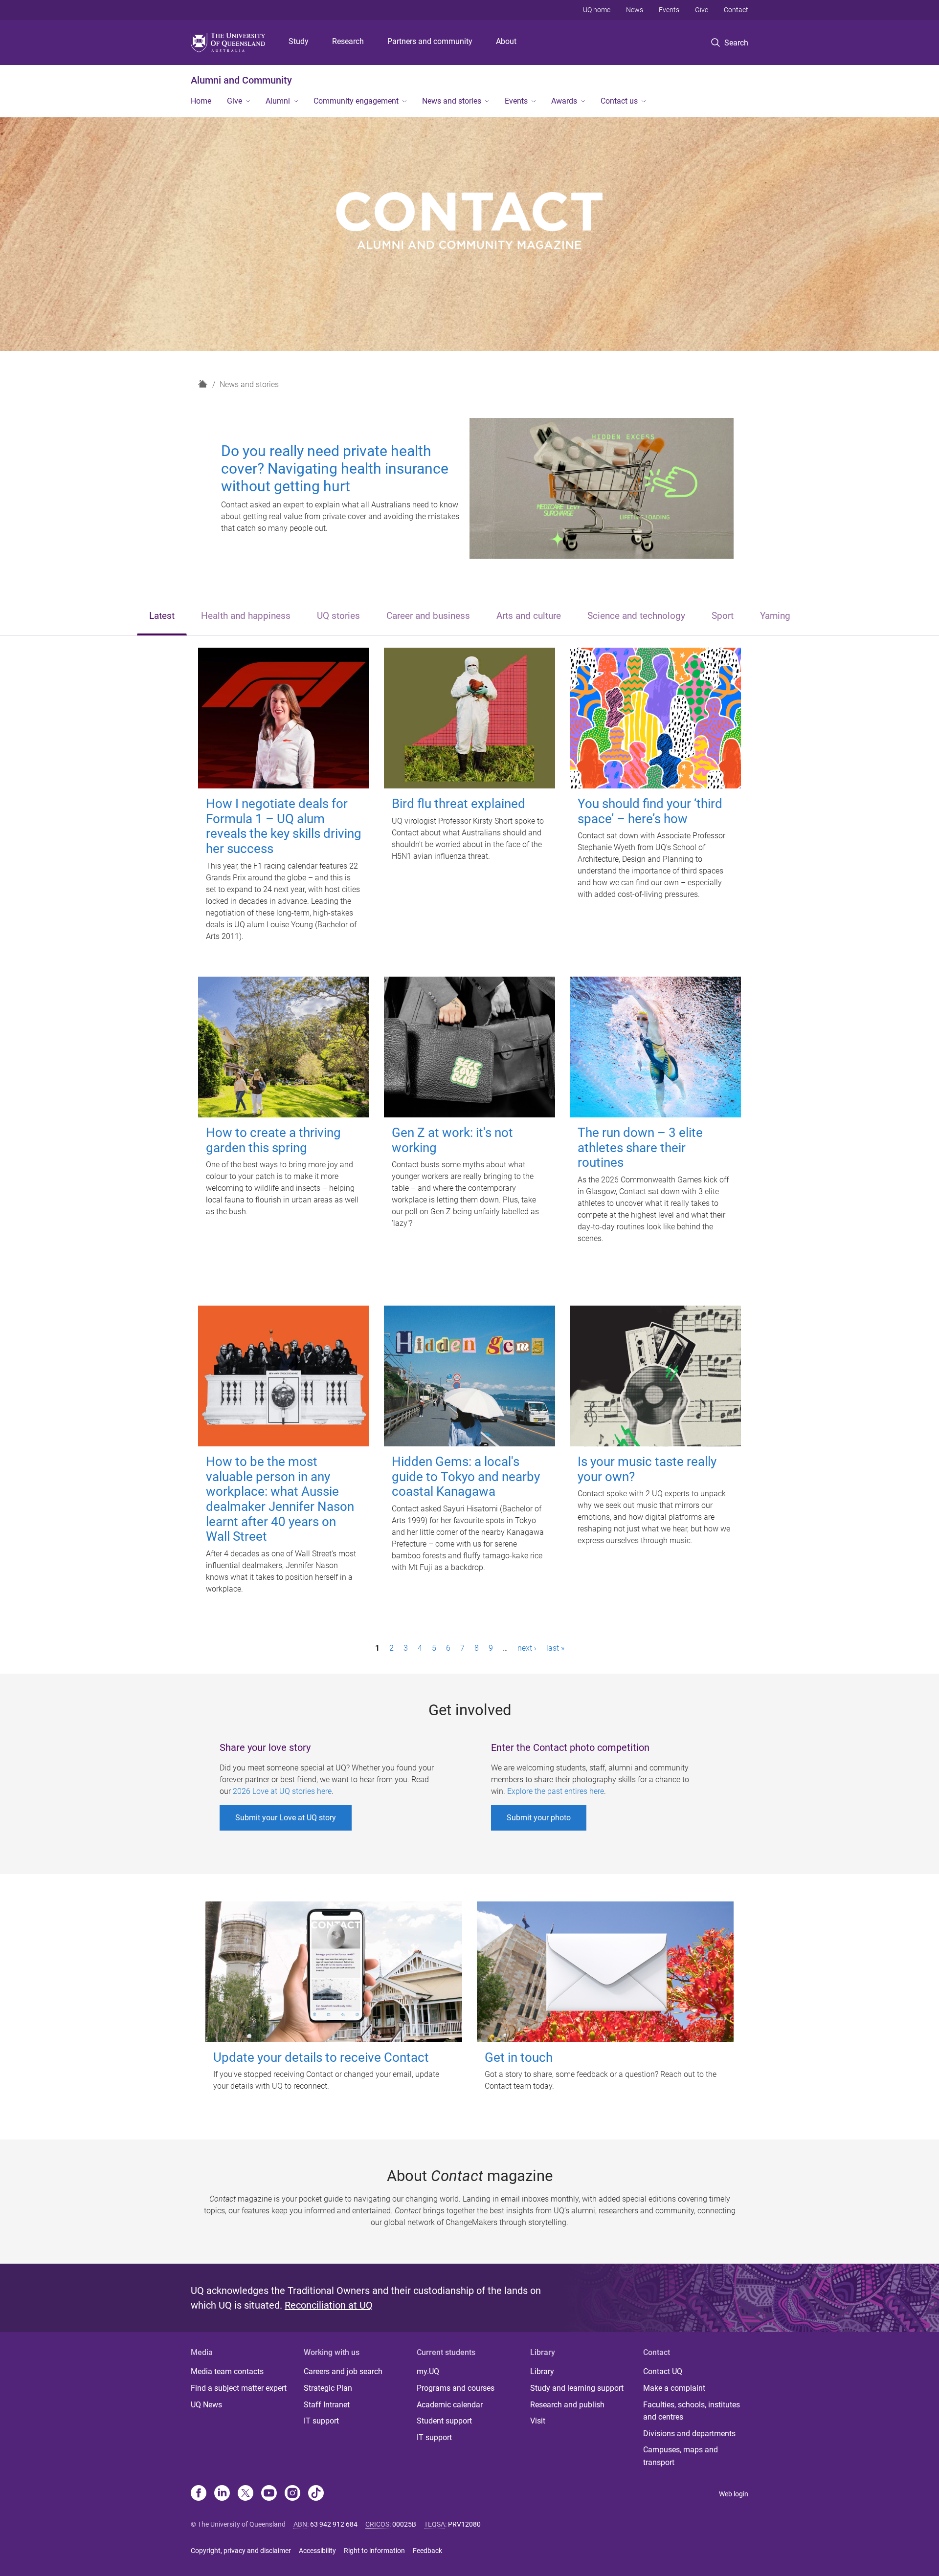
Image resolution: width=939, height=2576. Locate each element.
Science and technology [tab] (636, 616)
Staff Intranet (327, 2405)
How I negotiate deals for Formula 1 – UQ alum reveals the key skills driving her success (284, 826)
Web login (734, 2494)
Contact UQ (663, 2371)
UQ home (597, 10)
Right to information (374, 2551)
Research (348, 41)
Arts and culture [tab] (529, 616)
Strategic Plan (328, 2388)
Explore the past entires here (556, 1791)
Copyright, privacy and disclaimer (241, 2551)
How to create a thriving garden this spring (273, 1140)
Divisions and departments (689, 2434)
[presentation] (162, 617)
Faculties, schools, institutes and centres (692, 2411)
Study (299, 41)
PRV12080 (464, 2524)
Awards (564, 101)
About (506, 41)
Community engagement (356, 101)
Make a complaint (674, 2388)
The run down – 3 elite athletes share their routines (640, 1147)
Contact (736, 10)
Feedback (427, 2551)
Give (702, 10)
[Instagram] (292, 2494)
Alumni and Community (241, 80)
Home (201, 101)
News (635, 10)
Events (669, 10)
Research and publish (567, 2405)
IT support (321, 2421)
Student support (444, 2421)
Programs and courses (456, 2388)
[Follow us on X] (246, 2494)
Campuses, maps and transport (681, 2456)
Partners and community (430, 41)
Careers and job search (343, 2371)
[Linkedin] (222, 2494)
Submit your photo (539, 1818)
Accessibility (317, 2551)
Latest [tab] (162, 616)
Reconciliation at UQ (329, 2305)
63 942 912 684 (334, 2524)
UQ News (206, 2405)
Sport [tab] (723, 616)
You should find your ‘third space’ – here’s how (650, 811)
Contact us (619, 101)
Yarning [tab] (775, 616)
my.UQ (428, 2371)
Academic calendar (450, 2405)
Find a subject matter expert (239, 2388)
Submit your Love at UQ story (286, 1818)
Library (542, 2371)
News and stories (452, 101)
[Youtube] (269, 2494)
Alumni (278, 101)
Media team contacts (227, 2371)
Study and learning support (577, 2388)
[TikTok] (316, 2494)
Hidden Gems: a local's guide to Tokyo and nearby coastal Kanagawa (466, 1476)
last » (555, 1648)
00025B (404, 2524)
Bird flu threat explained (458, 804)
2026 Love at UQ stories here (282, 1791)
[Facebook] (199, 2494)
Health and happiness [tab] (246, 616)
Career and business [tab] (428, 616)
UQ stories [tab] (338, 616)
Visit (538, 2421)
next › (527, 1648)
